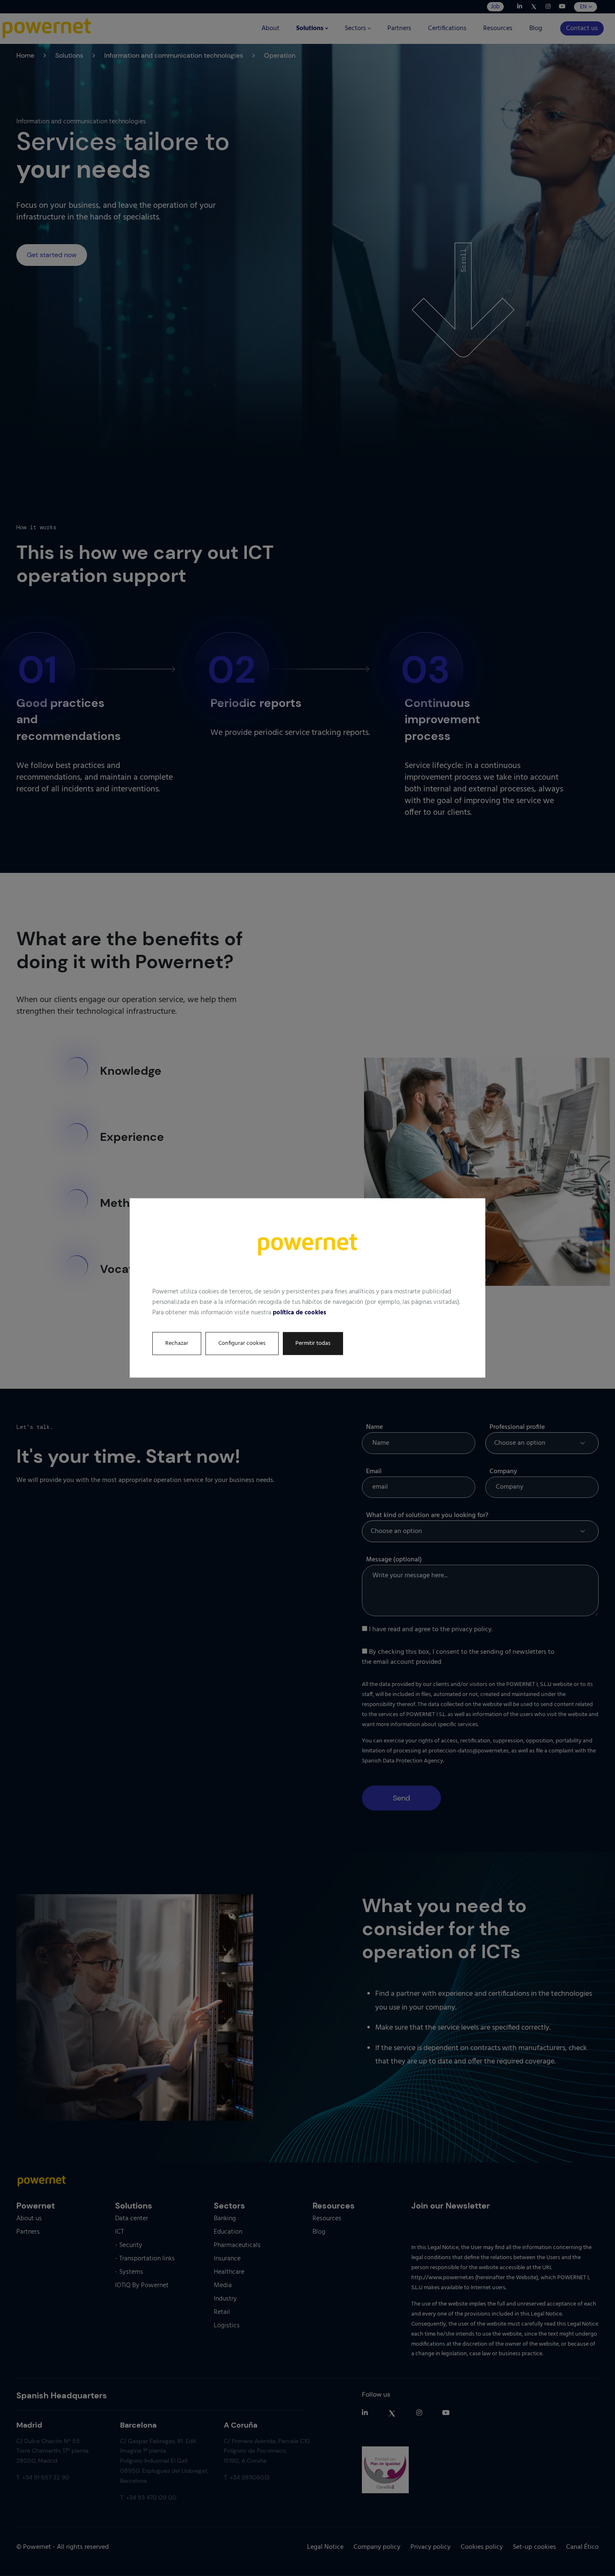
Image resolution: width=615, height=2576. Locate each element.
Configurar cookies (242, 1344)
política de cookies (300, 1313)
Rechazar (177, 1344)
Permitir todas (313, 1344)
